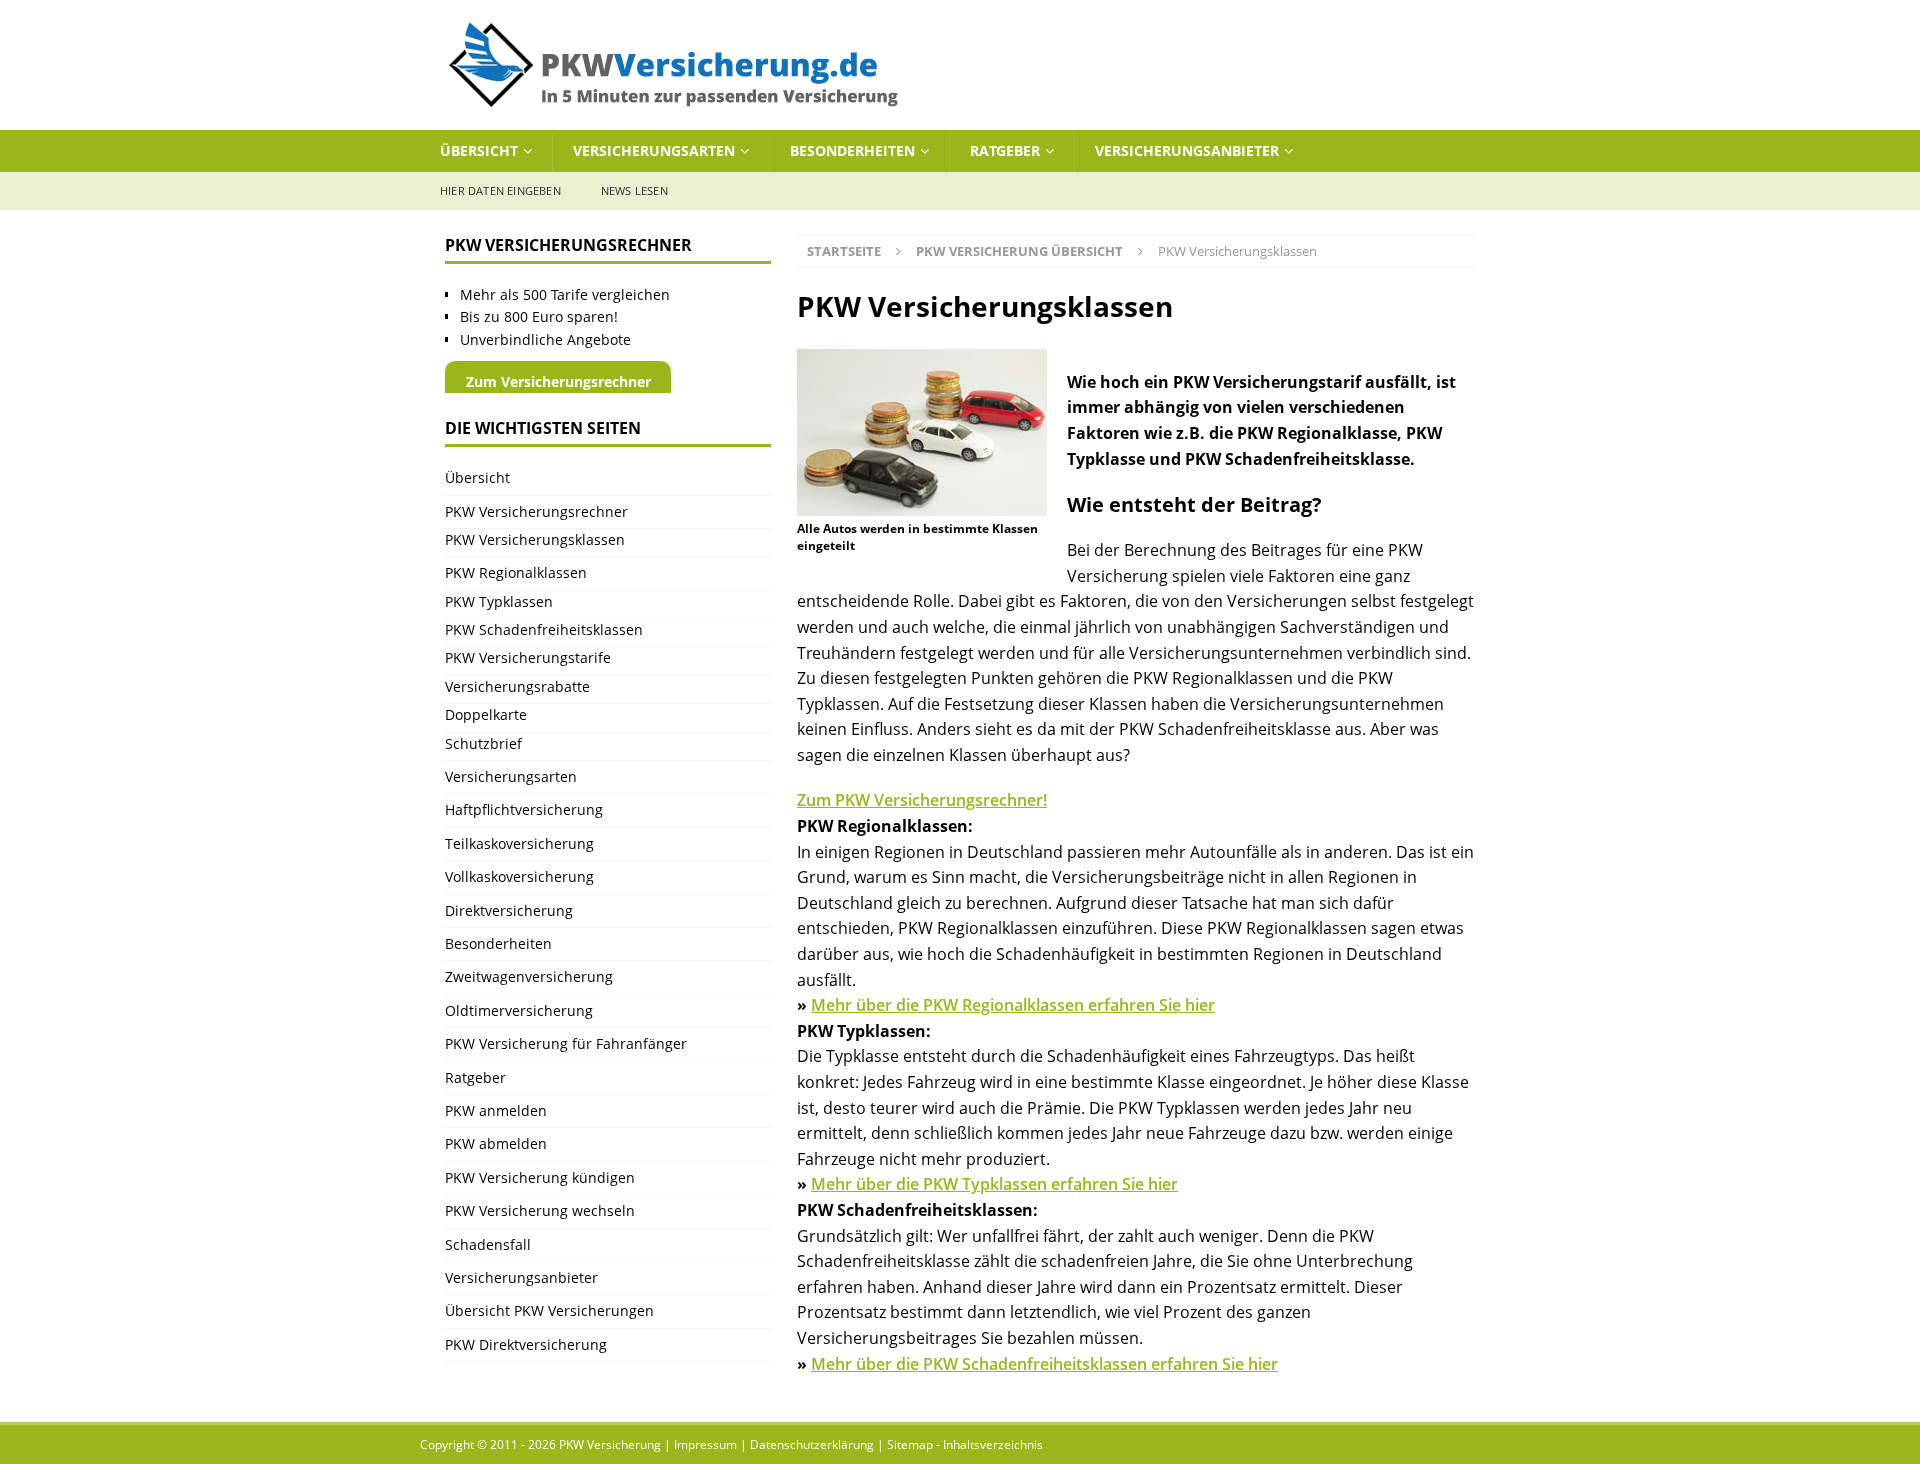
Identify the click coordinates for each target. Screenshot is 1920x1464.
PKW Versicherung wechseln (540, 1210)
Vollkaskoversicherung (519, 876)
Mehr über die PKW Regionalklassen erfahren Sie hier (1013, 1005)
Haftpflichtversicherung (524, 809)
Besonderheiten (852, 150)
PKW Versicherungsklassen (535, 539)
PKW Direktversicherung (526, 1344)
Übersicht (479, 150)
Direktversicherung (509, 910)
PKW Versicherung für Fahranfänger (566, 1043)
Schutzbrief (483, 743)
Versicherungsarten (654, 150)
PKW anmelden (496, 1110)
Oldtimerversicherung (519, 1010)
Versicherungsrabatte (517, 686)
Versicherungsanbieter (1187, 150)
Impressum (705, 1444)
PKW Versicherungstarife (528, 657)
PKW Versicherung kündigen (540, 1177)
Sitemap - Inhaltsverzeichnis (965, 1444)
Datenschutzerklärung (812, 1444)
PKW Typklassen (499, 601)
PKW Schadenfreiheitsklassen (544, 629)
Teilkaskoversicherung (519, 843)
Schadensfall (488, 1244)
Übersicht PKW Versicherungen (549, 1310)
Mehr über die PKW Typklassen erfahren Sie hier (994, 1184)
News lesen (634, 190)
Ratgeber (1005, 150)
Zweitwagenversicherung (529, 976)
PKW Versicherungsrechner (536, 511)
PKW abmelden (496, 1143)
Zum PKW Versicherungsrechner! (922, 800)
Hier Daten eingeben (500, 190)
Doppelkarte (486, 714)
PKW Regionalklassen (516, 572)
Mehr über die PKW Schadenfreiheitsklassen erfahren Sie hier (1044, 1364)
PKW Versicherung (610, 1444)
